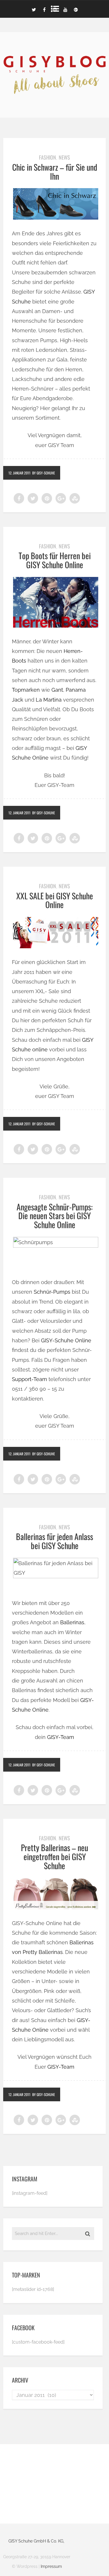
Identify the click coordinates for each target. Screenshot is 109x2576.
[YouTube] (65, 9)
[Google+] (76, 9)
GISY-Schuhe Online (66, 1340)
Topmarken (26, 690)
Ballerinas (72, 1622)
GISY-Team (61, 1737)
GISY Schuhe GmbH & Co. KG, (36, 2541)
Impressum (51, 2566)
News (64, 157)
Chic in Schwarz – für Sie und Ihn (55, 172)
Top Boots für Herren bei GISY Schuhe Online (55, 560)
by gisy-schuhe (44, 473)
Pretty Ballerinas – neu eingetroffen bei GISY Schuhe (54, 1856)
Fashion (48, 157)
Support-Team (30, 1379)
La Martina (49, 700)
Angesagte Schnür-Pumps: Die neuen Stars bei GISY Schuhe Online (55, 1216)
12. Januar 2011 (19, 473)
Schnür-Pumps (52, 1292)
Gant (57, 690)
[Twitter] (34, 9)
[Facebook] (44, 9)
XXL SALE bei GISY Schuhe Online (55, 900)
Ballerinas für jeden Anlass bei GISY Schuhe (54, 1541)
